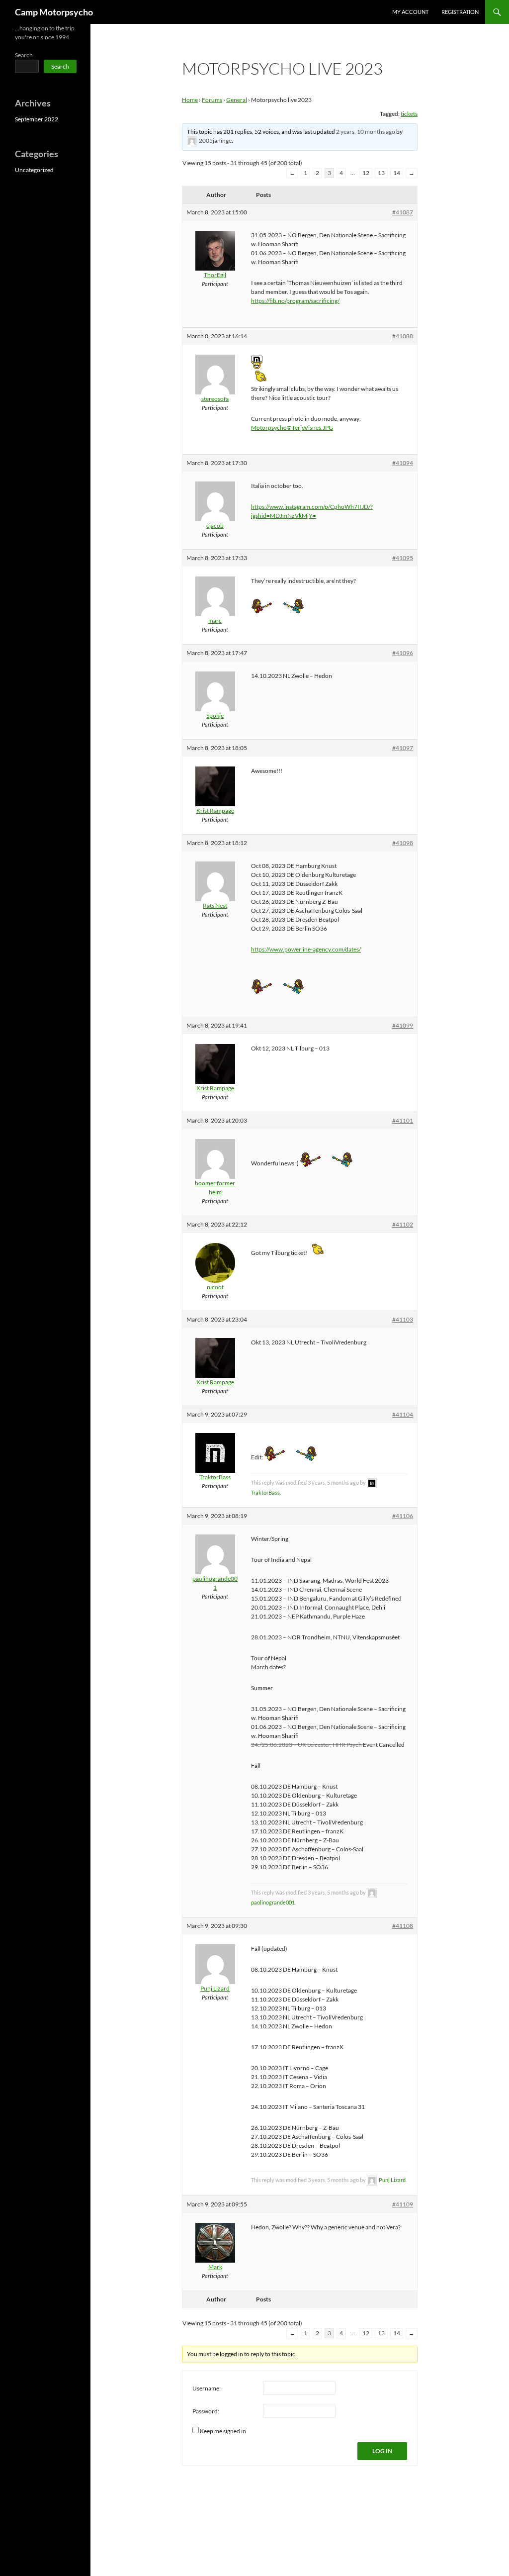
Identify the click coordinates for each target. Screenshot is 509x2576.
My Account (410, 12)
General (237, 100)
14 (397, 173)
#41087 (403, 212)
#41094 (403, 463)
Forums (212, 100)
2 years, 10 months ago (366, 132)
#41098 (403, 843)
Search (24, 55)
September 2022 (37, 119)
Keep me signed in (223, 2431)
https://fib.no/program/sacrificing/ (295, 301)
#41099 (403, 1025)
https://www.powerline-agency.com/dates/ (306, 949)
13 (381, 173)
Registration (460, 12)
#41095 (403, 558)
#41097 (403, 748)
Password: (206, 2411)
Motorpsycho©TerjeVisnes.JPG (292, 428)
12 (366, 173)
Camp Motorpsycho (54, 12)
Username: (207, 2388)
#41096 (403, 653)
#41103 (403, 1319)
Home (190, 100)
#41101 (403, 1120)
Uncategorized (34, 170)
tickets (409, 114)
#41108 (403, 1926)
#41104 (403, 1414)
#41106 (403, 1516)
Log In (382, 2451)
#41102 (403, 1224)
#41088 (403, 336)
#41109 (403, 2204)
